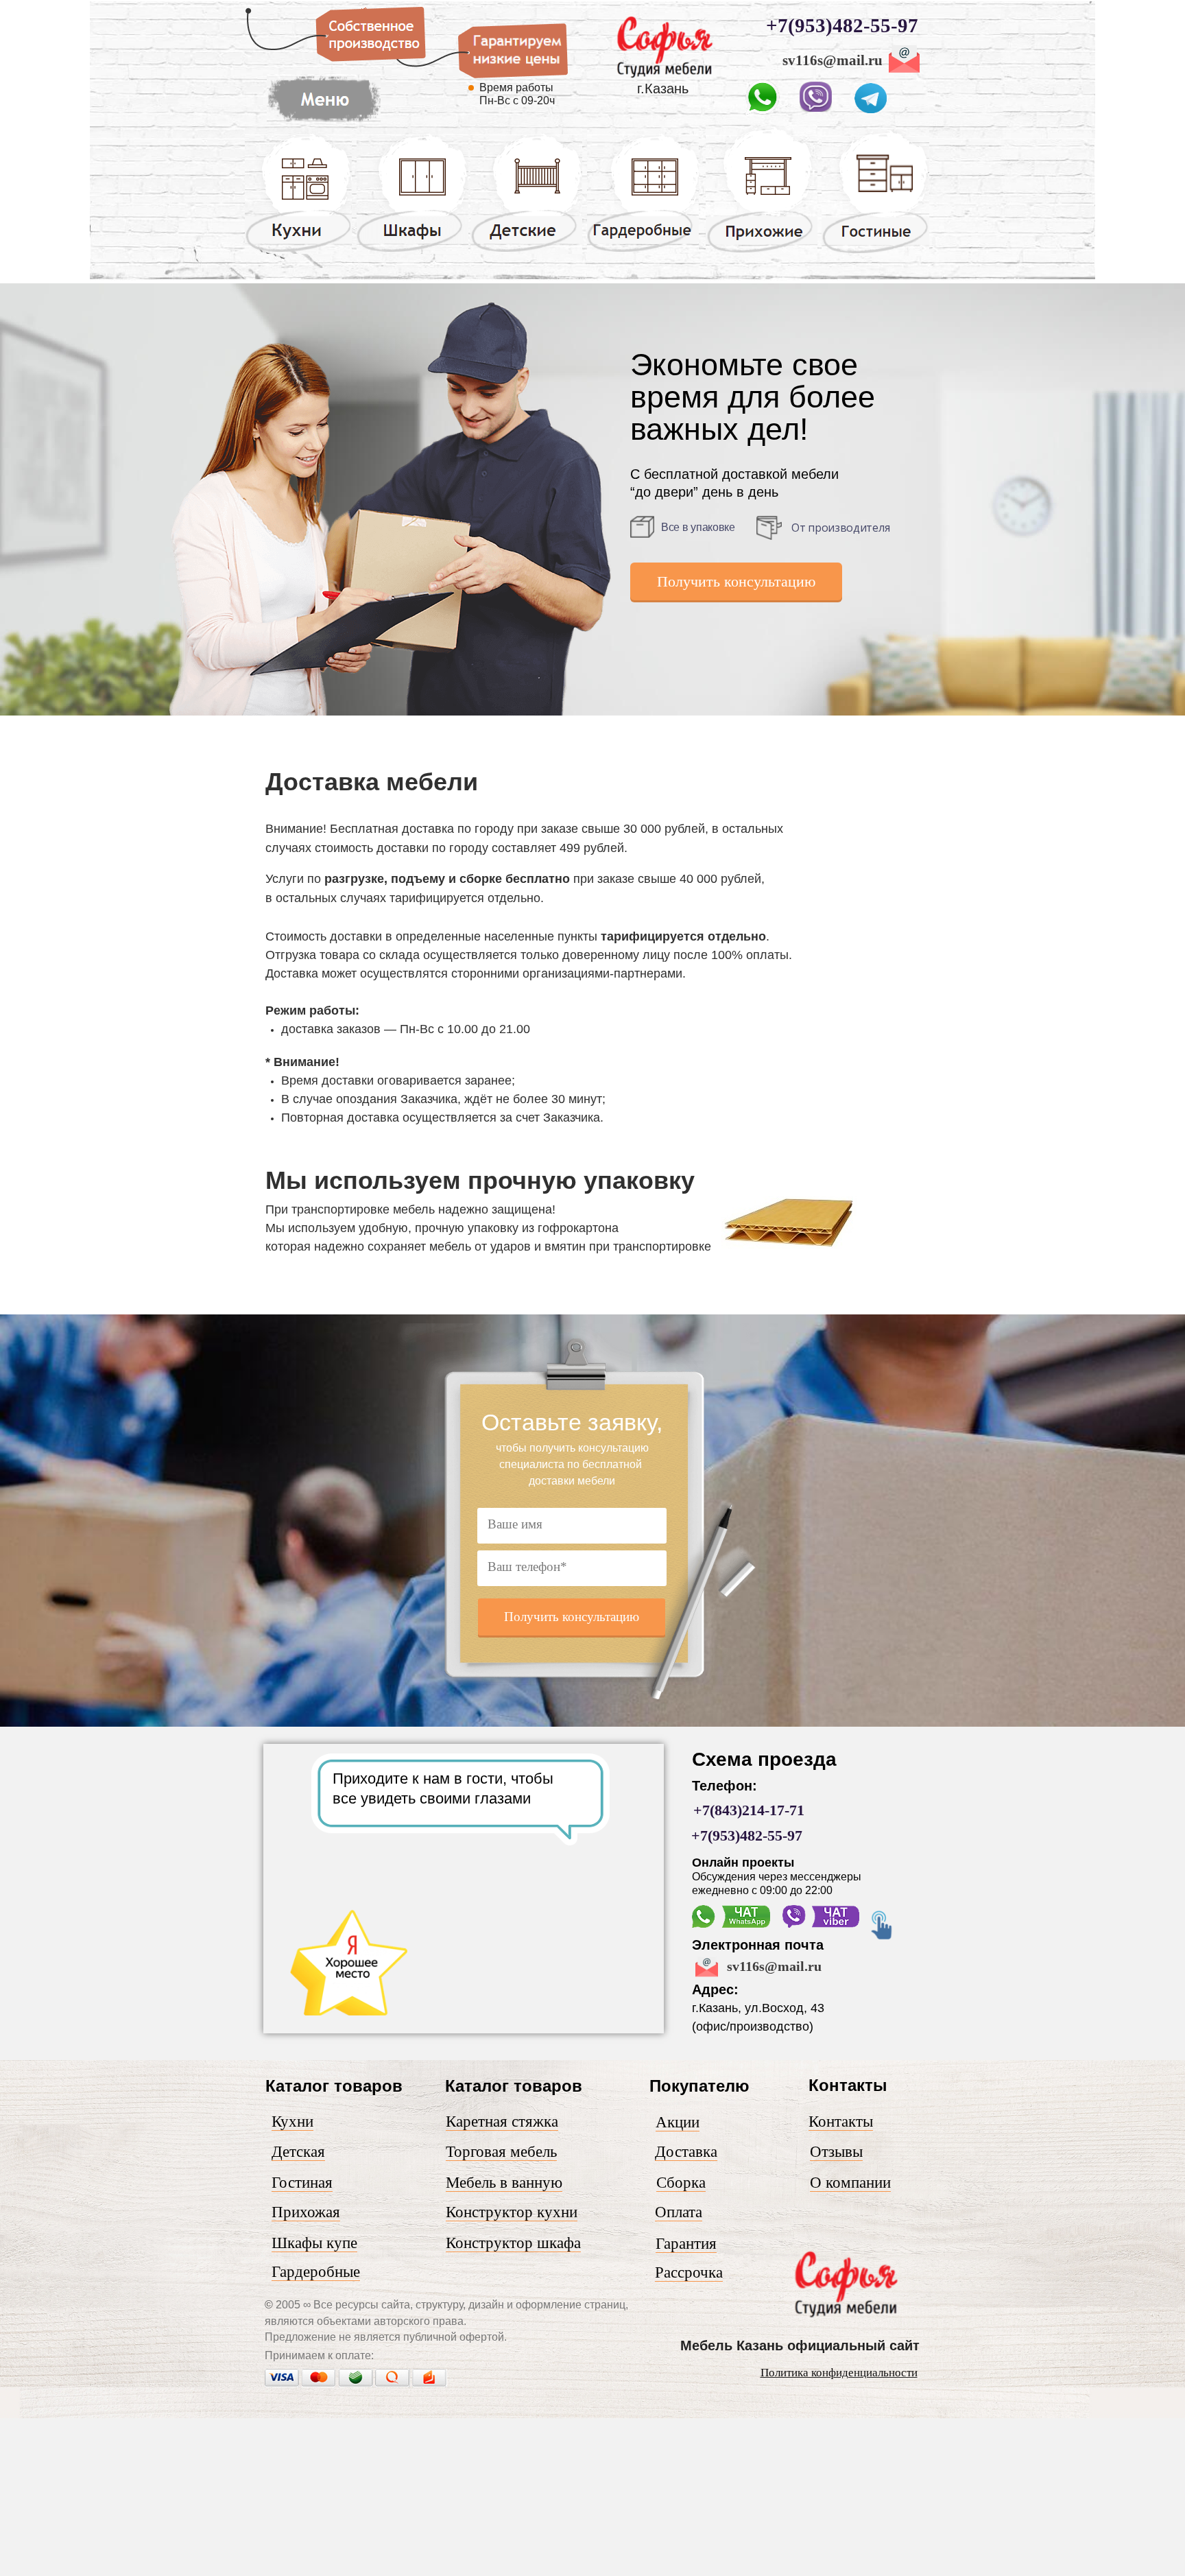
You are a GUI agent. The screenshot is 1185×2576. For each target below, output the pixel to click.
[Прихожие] (762, 252)
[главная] (664, 81)
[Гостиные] (875, 253)
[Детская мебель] (526, 251)
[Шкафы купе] (412, 251)
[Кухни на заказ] (298, 251)
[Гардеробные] (643, 251)
